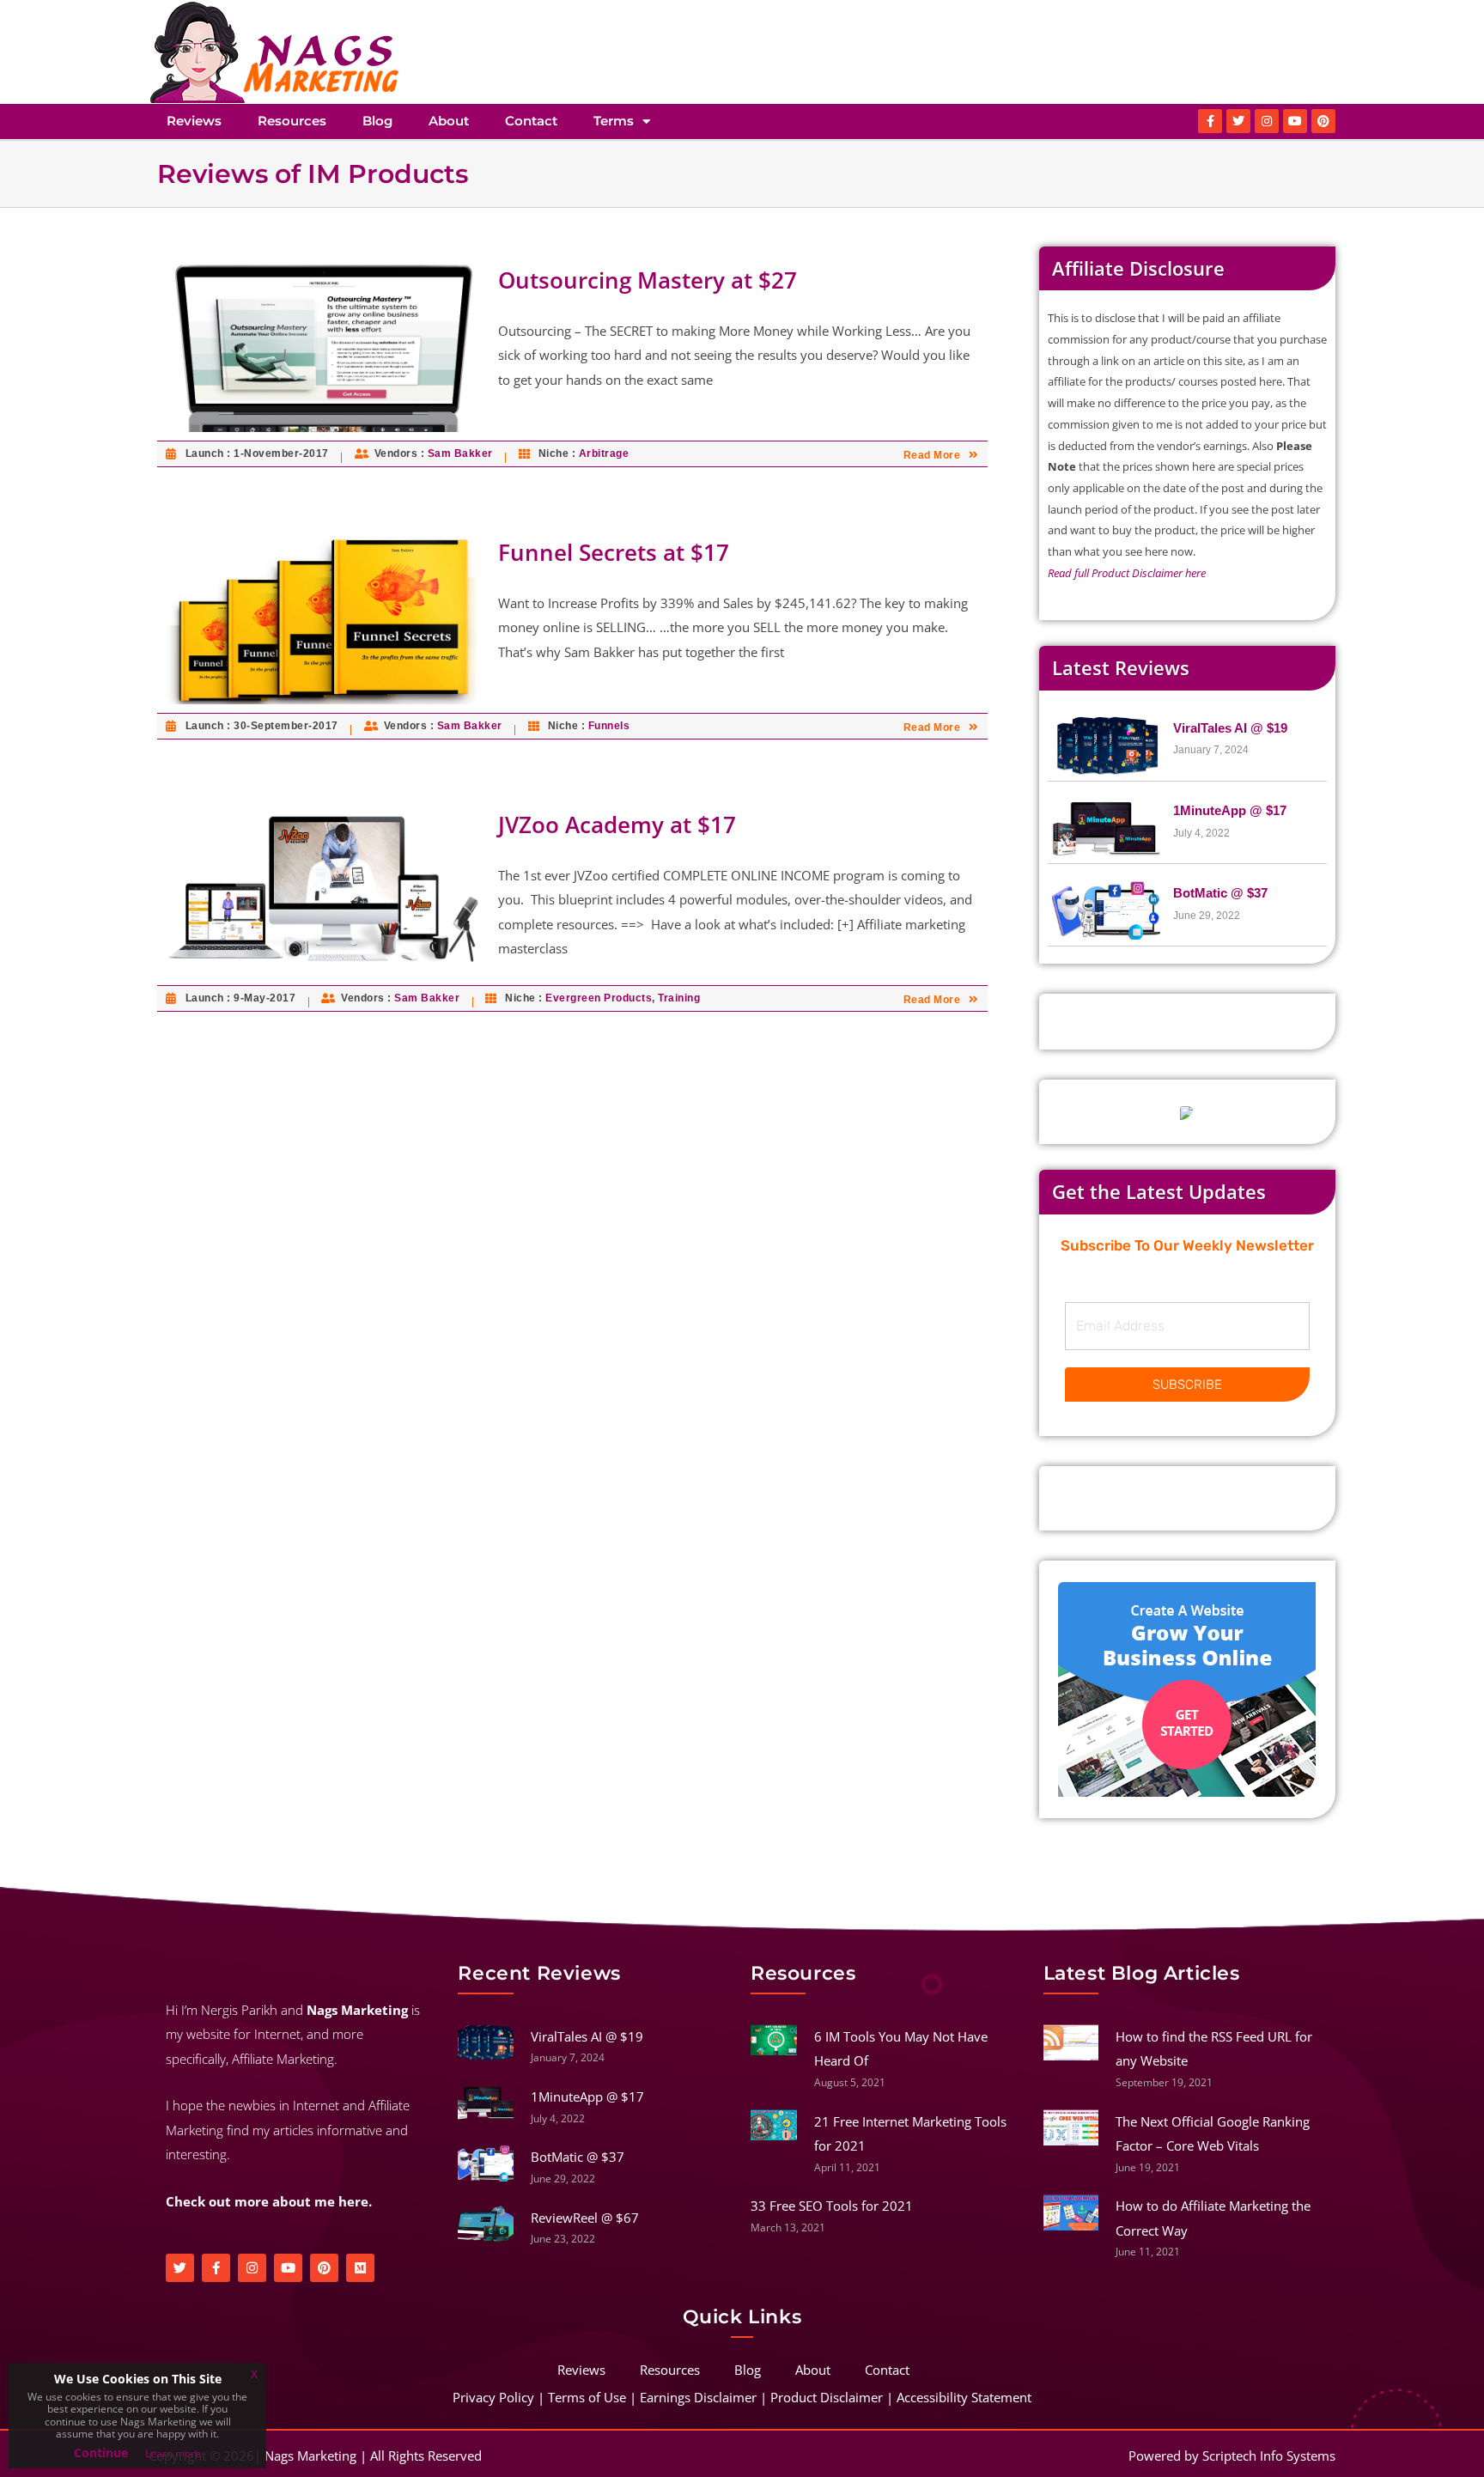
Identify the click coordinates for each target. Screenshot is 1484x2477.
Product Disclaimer (827, 2397)
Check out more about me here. (269, 2201)
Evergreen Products (599, 998)
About (449, 121)
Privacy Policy (493, 2397)
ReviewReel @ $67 (585, 2218)
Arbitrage (604, 453)
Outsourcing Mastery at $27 (648, 280)
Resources (292, 121)
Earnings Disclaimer (698, 2397)
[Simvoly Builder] (1187, 1689)
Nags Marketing (310, 2456)
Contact (531, 121)
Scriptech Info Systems (1269, 2456)
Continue (101, 2453)
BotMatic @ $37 (1220, 893)
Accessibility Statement (964, 2397)
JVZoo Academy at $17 (617, 825)
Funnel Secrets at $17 (614, 552)
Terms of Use (587, 2397)
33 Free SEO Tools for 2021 (832, 2206)
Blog (377, 121)
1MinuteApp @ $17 (1230, 810)
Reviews (194, 121)
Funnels (609, 726)
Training (679, 998)
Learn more (173, 2453)
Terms (614, 121)
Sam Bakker (460, 453)
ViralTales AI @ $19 (1230, 728)
